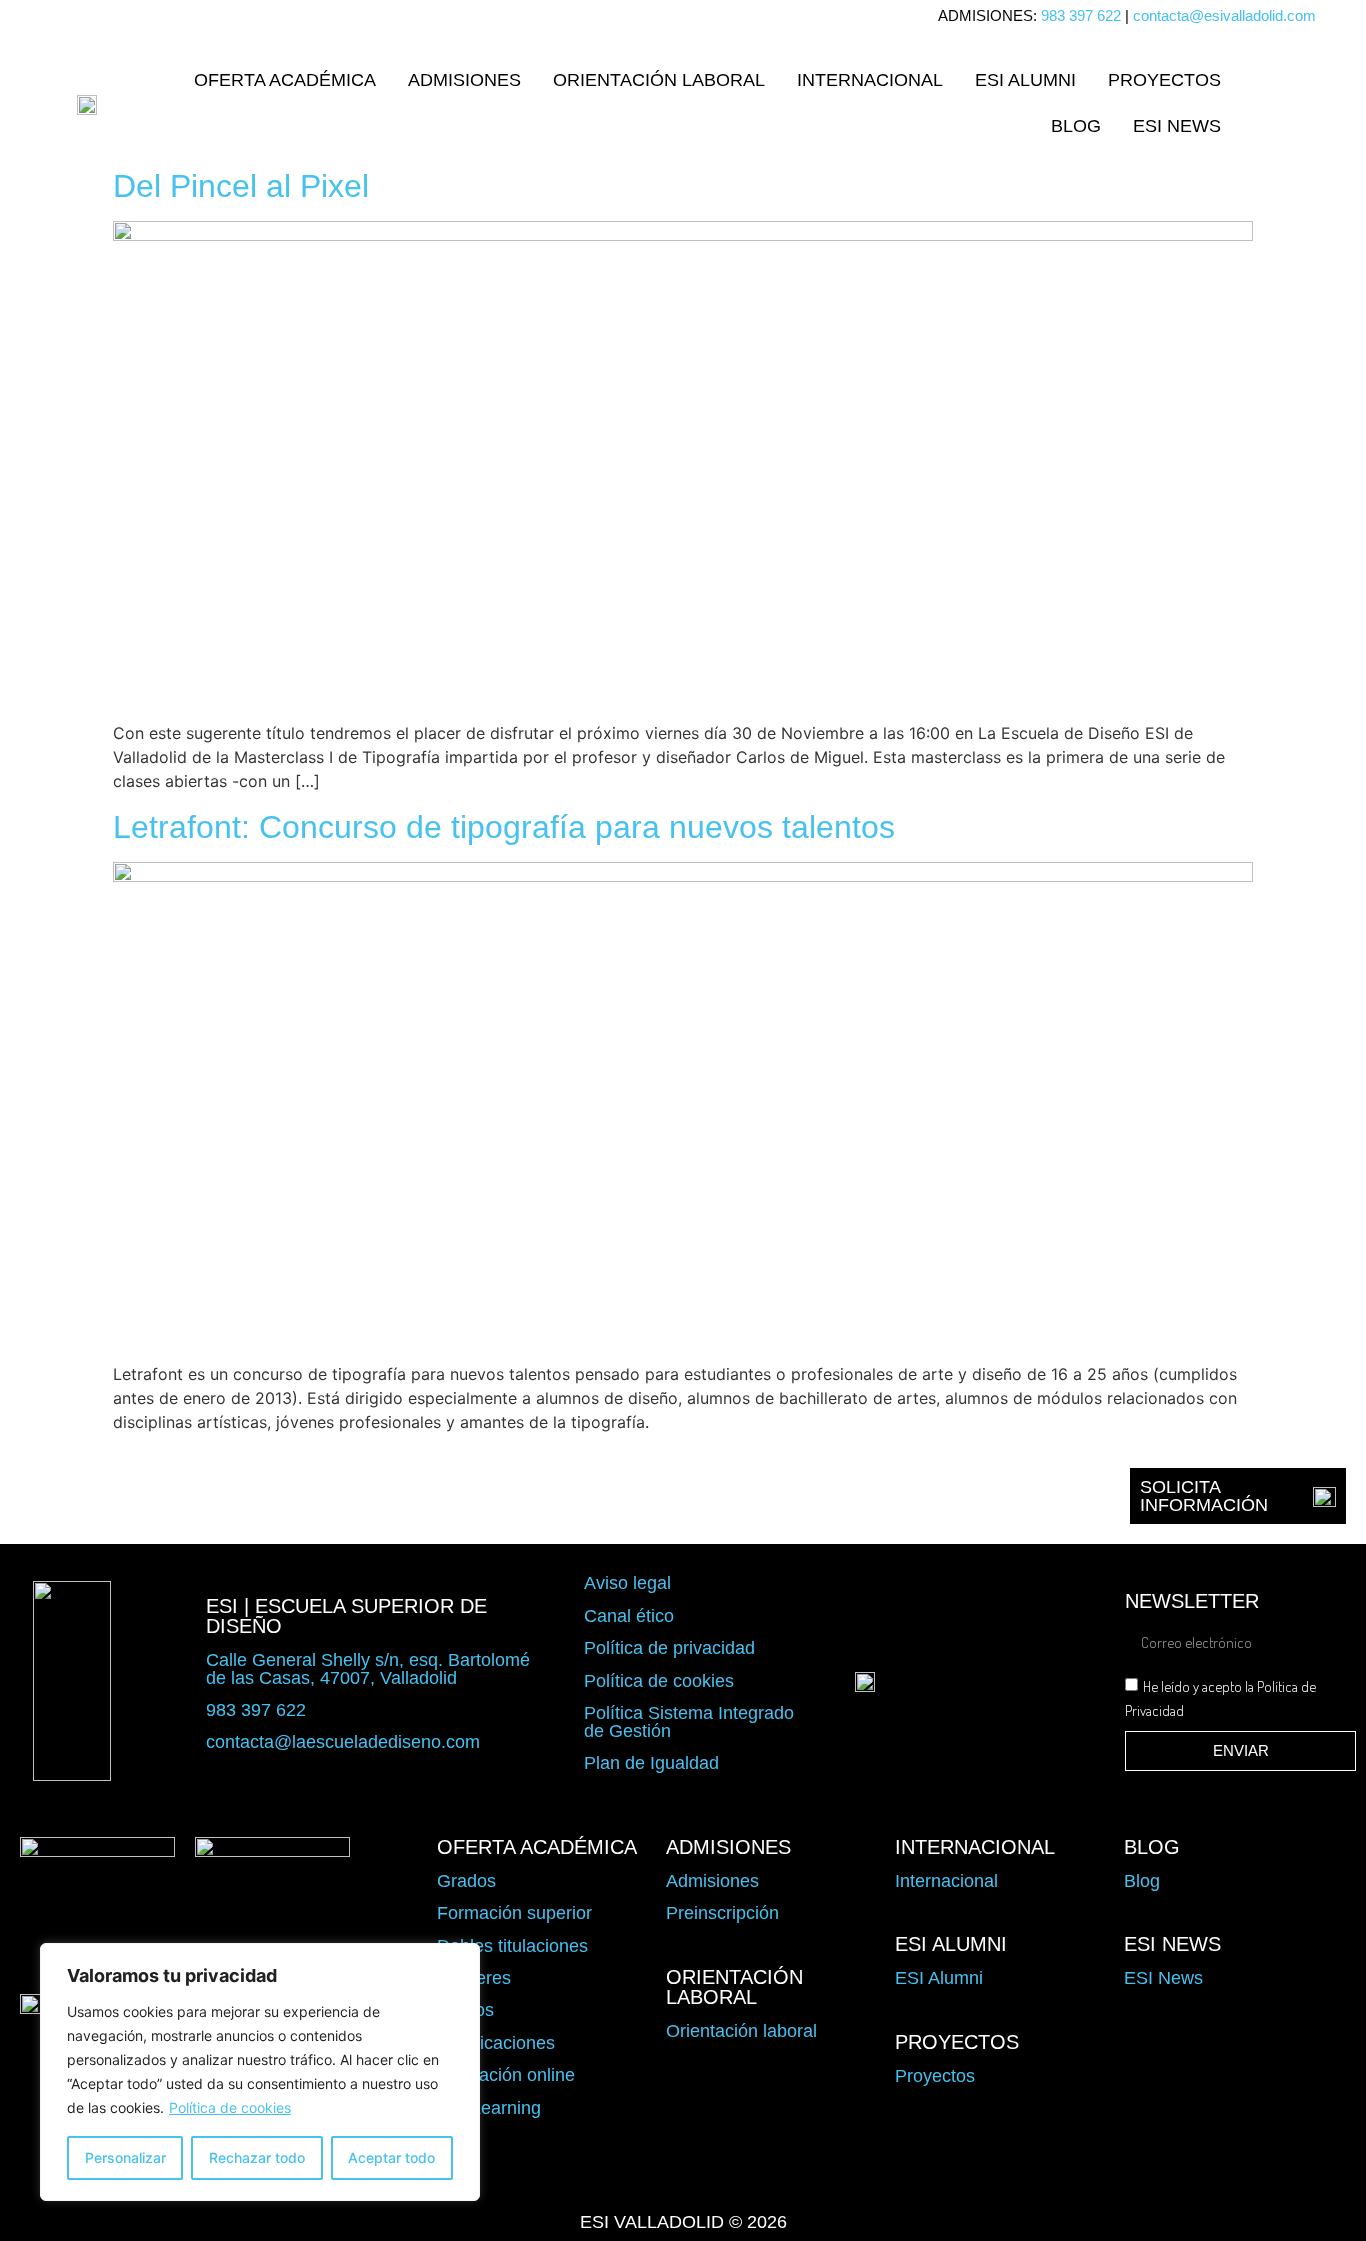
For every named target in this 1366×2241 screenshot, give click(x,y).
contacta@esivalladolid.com (1224, 15)
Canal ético (629, 1616)
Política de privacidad (669, 1648)
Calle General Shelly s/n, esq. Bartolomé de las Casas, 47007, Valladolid (368, 1669)
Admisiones (464, 80)
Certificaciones (496, 2043)
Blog (1076, 126)
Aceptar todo (391, 2157)
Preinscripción (722, 1913)
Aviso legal (627, 1583)
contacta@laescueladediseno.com (343, 1742)
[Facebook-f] (569, 2177)
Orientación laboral (659, 80)
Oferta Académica (285, 80)
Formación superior (514, 1913)
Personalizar (125, 2157)
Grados (466, 1881)
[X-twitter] (626, 2177)
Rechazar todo (257, 2157)
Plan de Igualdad (651, 1763)
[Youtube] (740, 2177)
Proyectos (1164, 80)
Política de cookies (230, 2107)
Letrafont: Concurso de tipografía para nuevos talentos (504, 827)
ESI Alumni (1025, 80)
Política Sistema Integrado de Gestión (689, 1722)
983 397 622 (1081, 15)
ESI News (1177, 126)
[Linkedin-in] (797, 2177)
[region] (260, 2072)
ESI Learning (489, 2108)
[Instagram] (683, 2177)
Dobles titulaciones (512, 1946)
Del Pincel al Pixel (241, 186)
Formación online (506, 2075)
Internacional (870, 80)
